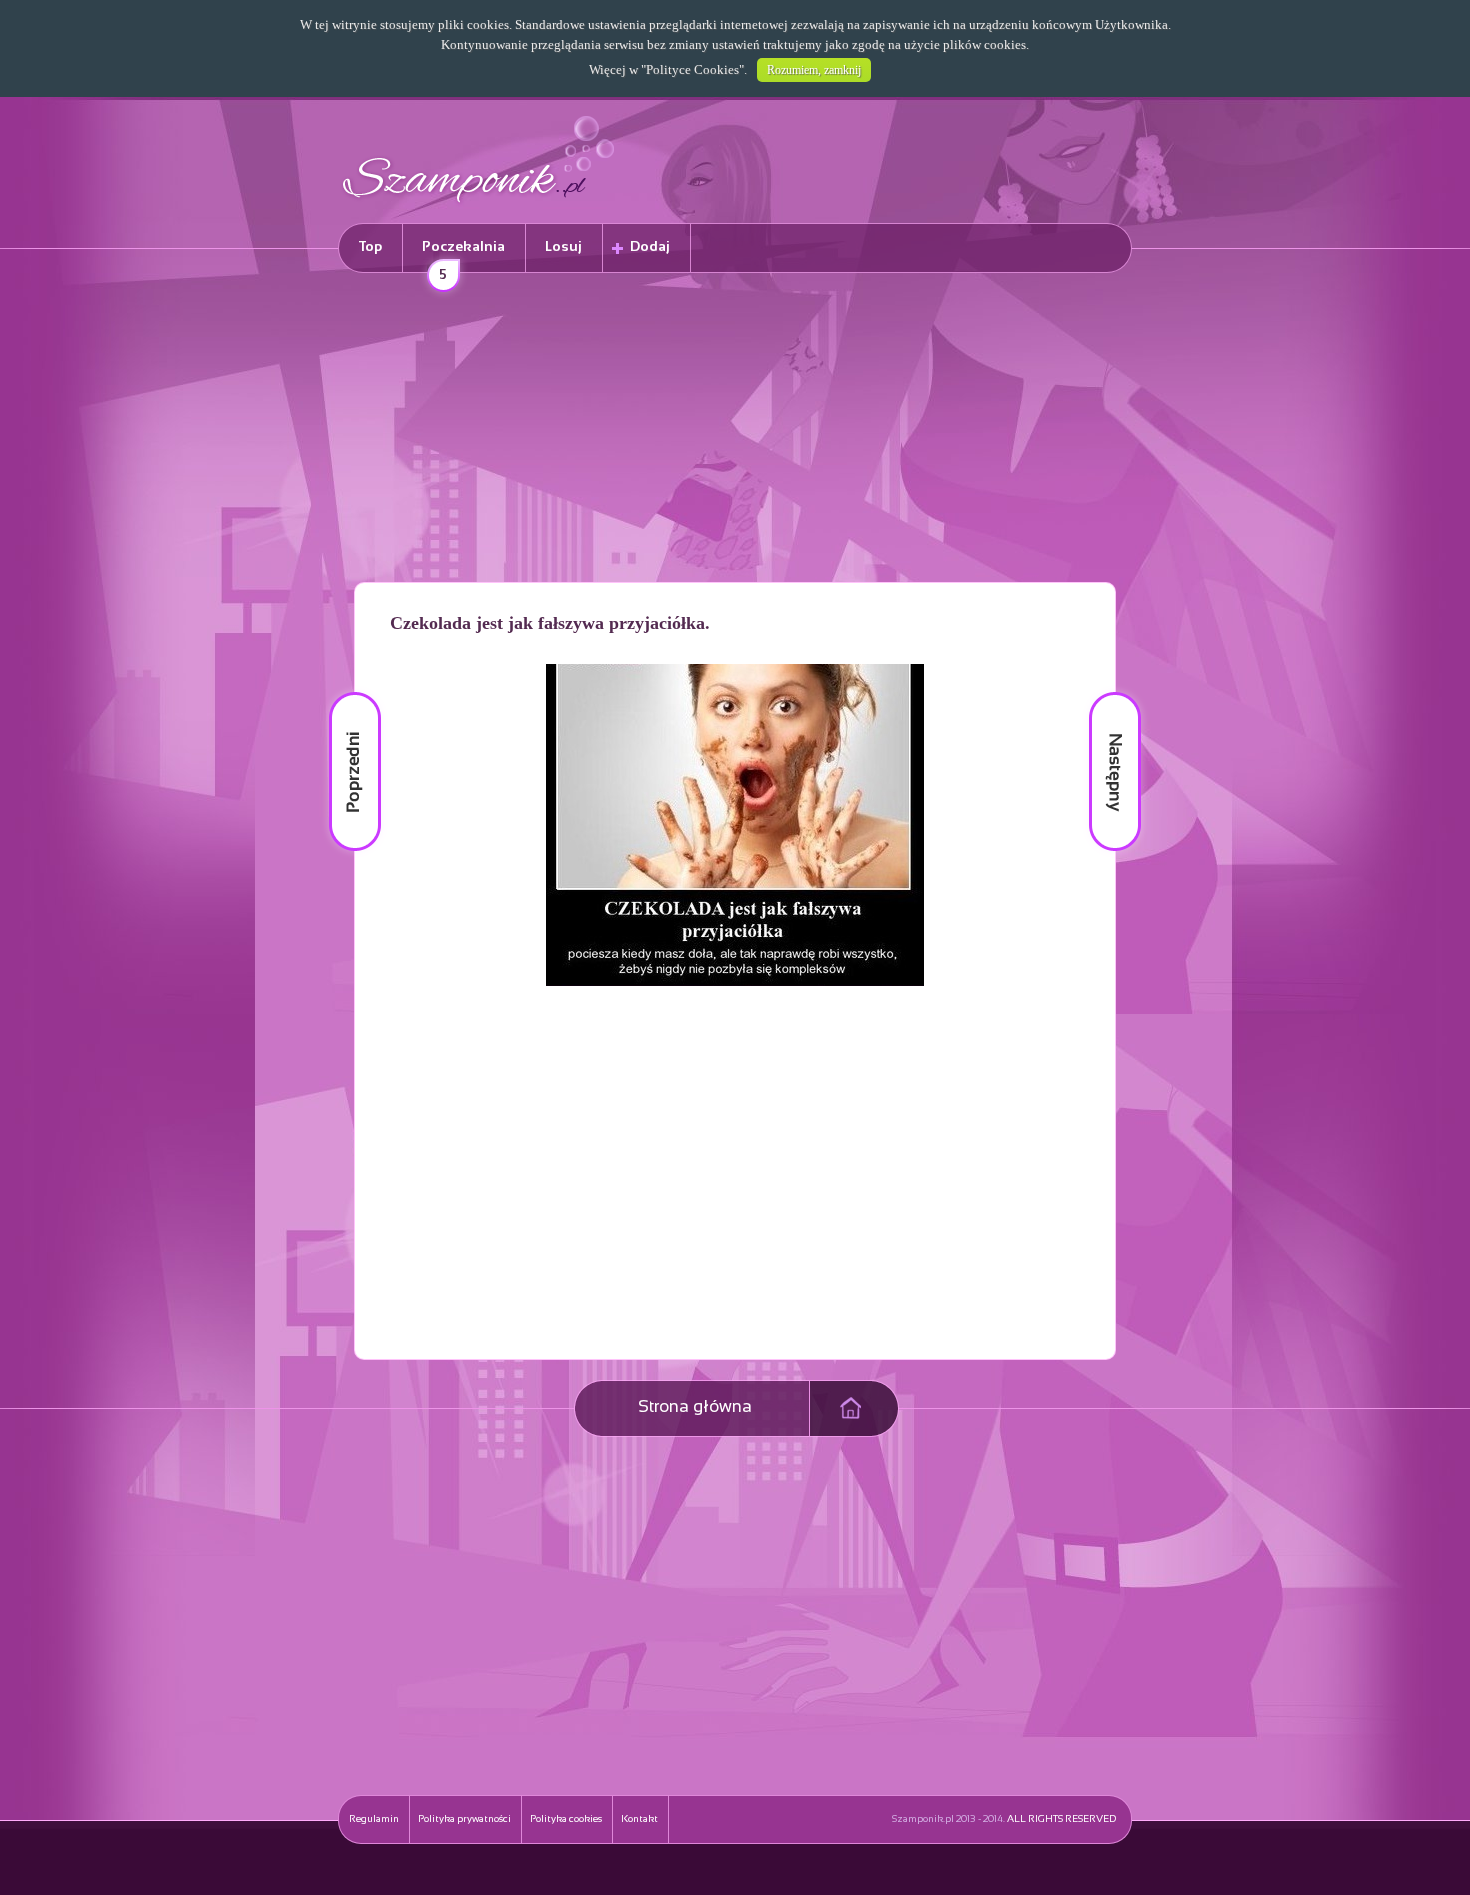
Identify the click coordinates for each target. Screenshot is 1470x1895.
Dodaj (650, 247)
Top (370, 247)
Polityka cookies (566, 1819)
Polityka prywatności (464, 1819)
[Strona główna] (479, 205)
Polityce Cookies (692, 69)
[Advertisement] (735, 431)
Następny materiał (1101, 692)
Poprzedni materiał (343, 692)
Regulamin (374, 1819)
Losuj (563, 247)
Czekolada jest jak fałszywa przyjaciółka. (550, 623)
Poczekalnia (463, 256)
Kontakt (639, 1819)
